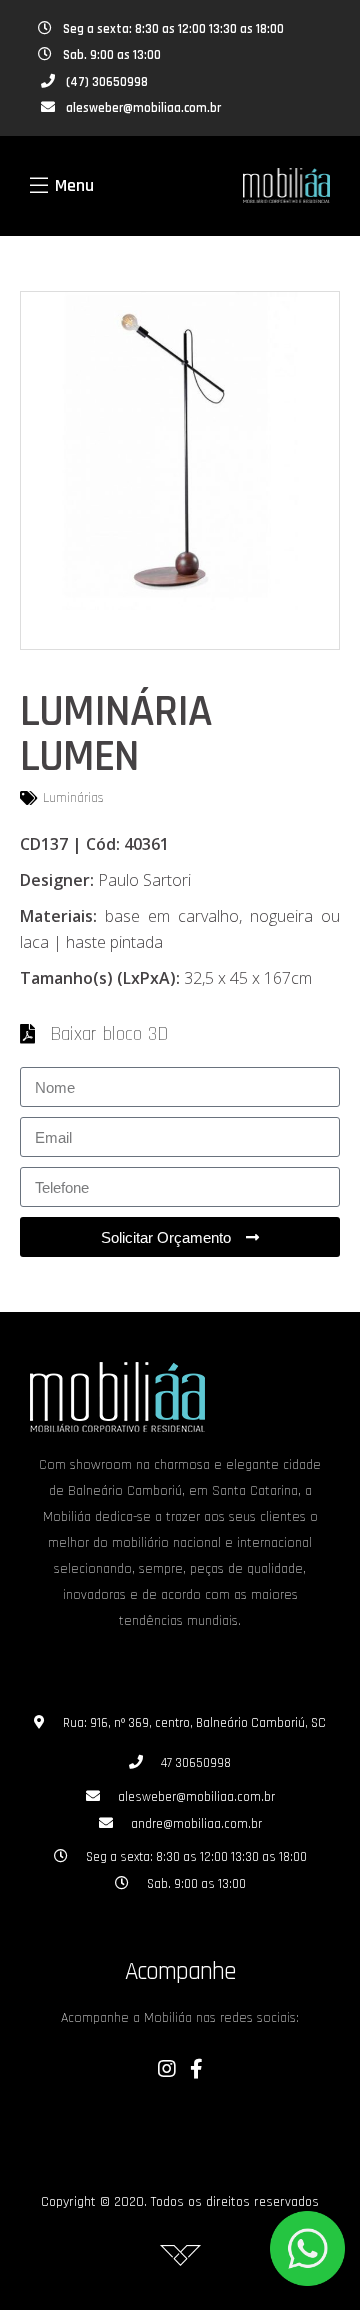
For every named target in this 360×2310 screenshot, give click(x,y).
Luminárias (73, 798)
